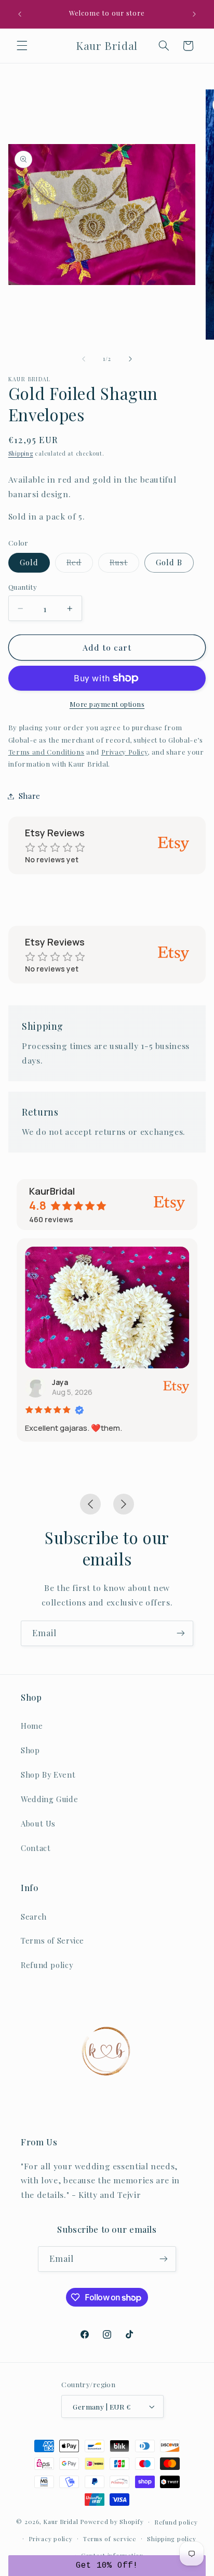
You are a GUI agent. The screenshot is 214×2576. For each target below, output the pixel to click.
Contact (36, 1848)
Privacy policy (50, 2539)
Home (32, 1726)
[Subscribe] (181, 1633)
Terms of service (110, 2539)
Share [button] (30, 796)
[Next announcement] (194, 14)
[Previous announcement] (20, 14)
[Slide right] (130, 359)
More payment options (107, 704)
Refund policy (47, 1965)
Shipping (21, 454)
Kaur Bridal (61, 2522)
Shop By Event (48, 1775)
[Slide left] (84, 359)
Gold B (169, 562)
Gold (29, 562)
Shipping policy (171, 2539)
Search (34, 1917)
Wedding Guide (49, 1799)
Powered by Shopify (112, 2522)
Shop (30, 1750)
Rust (124, 564)
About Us (38, 1823)
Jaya (60, 1382)
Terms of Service (52, 1940)
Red (80, 564)
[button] (22, 46)
